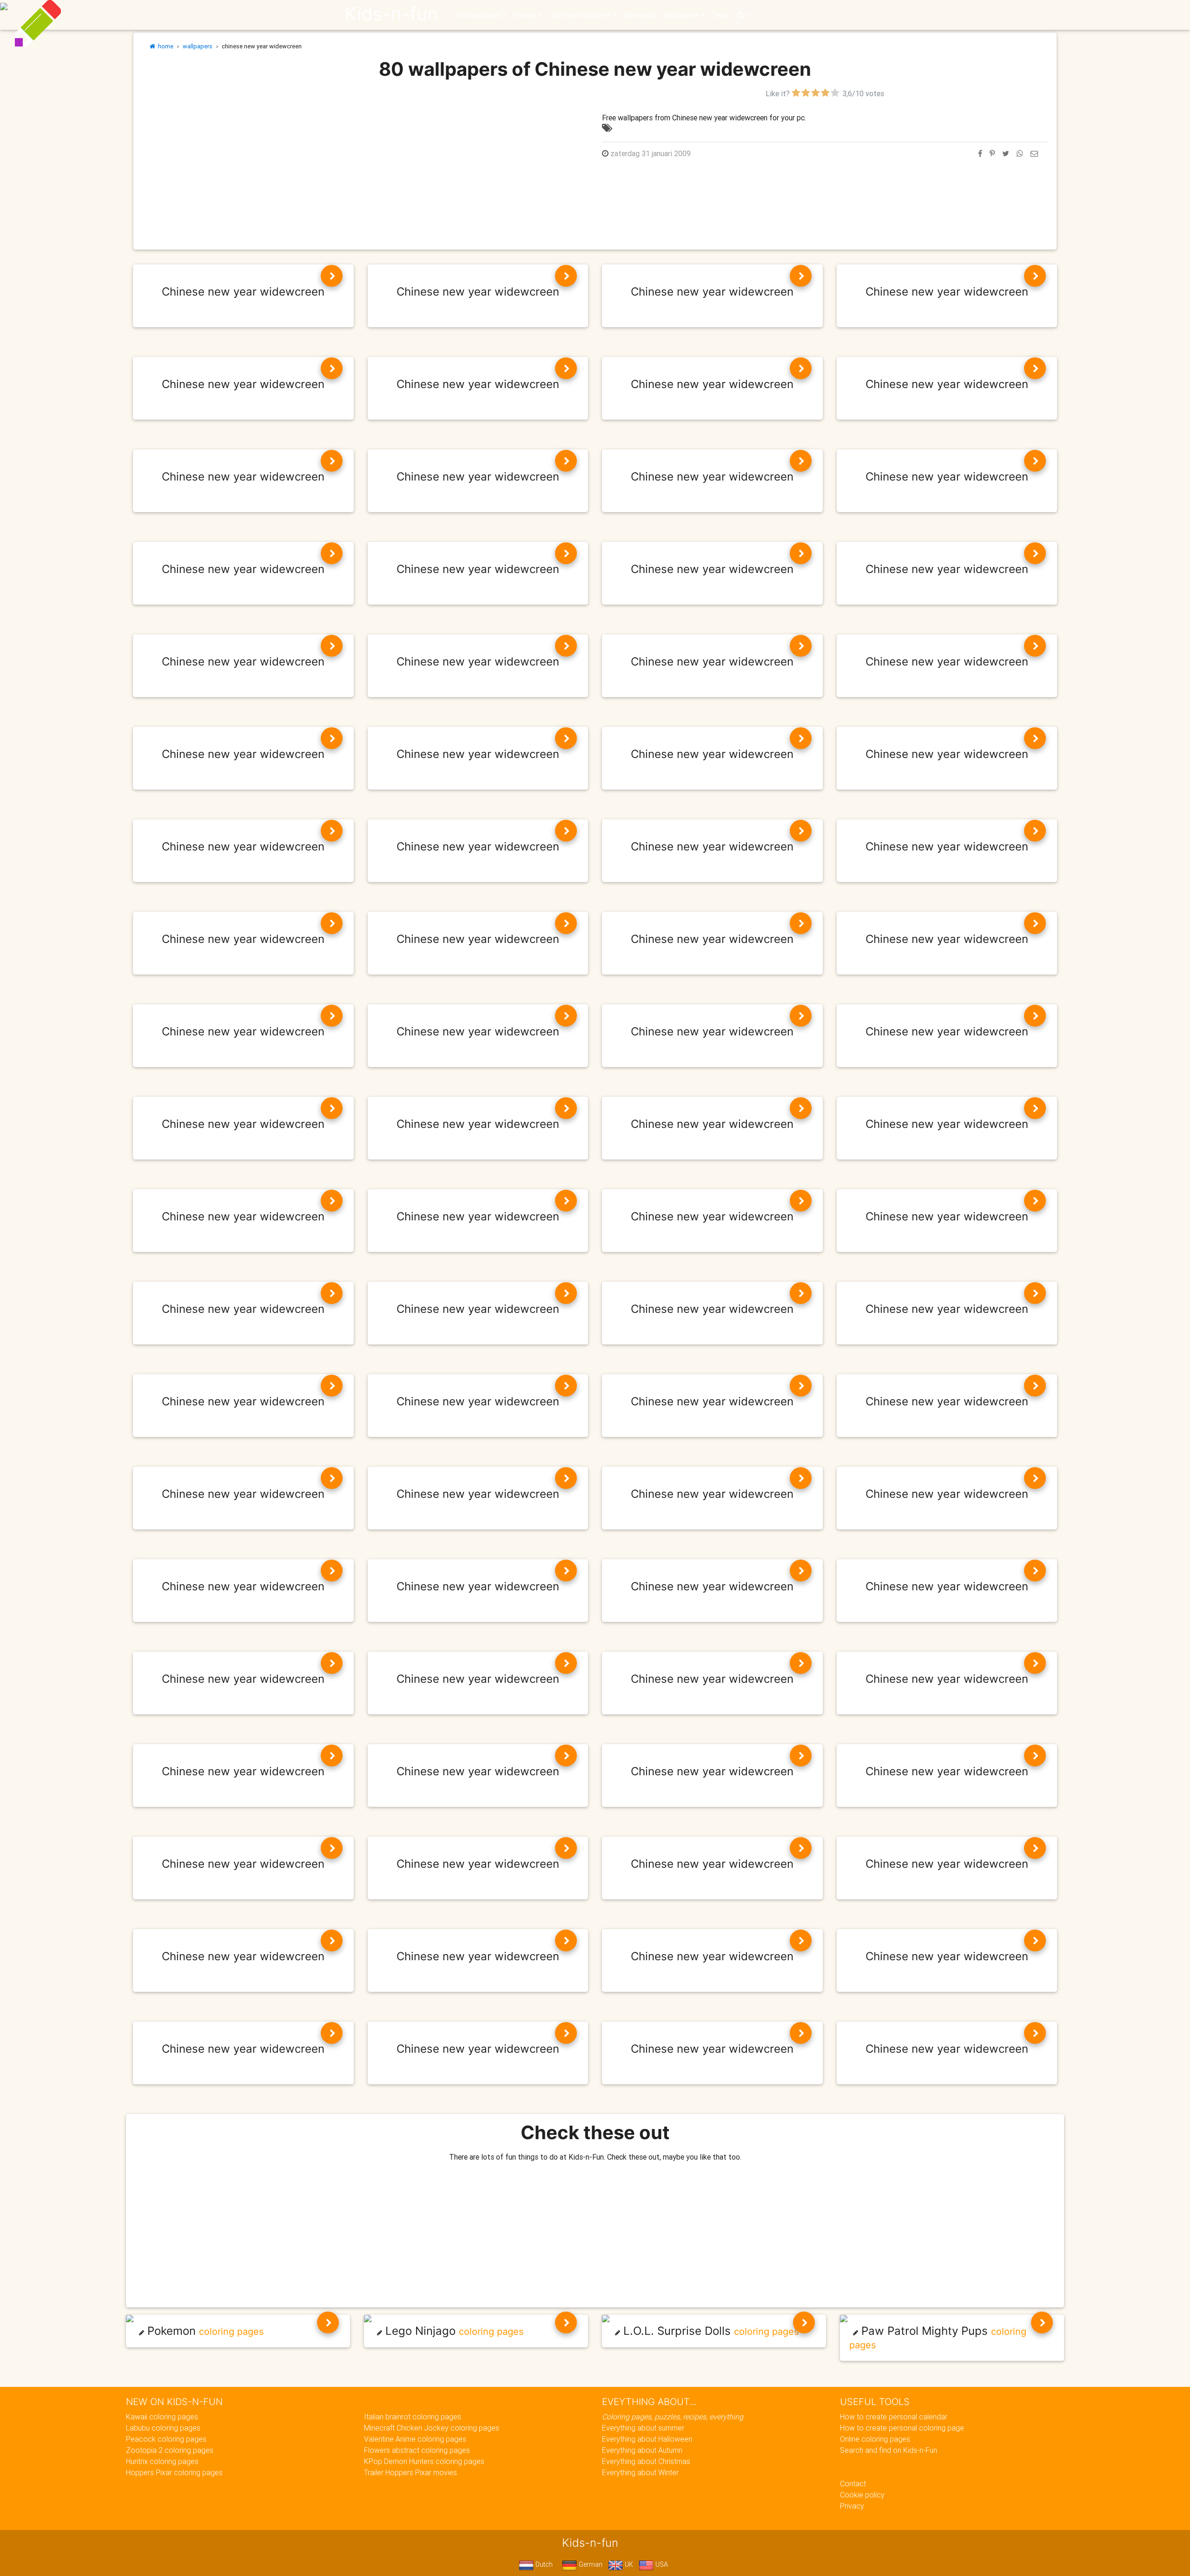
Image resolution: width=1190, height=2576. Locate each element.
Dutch (543, 2564)
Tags (720, 15)
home (164, 46)
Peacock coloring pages (166, 2439)
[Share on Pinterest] (992, 153)
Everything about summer (643, 2428)
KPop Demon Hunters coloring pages (424, 2461)
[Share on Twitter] (1006, 153)
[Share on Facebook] (980, 153)
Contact (853, 2484)
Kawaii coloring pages (162, 2417)
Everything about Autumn (642, 2450)
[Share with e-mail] (1034, 153)
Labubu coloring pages (163, 2428)
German (590, 2564)
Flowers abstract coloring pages (417, 2450)
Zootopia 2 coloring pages (170, 2450)
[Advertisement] (365, 153)
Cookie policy (862, 2495)
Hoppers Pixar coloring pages (174, 2472)
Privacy (852, 2506)
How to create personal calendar (894, 2417)
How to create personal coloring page (902, 2428)
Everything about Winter (640, 2472)
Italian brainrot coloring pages (413, 2417)
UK (628, 2564)
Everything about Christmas (646, 2461)
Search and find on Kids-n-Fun (889, 2450)
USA (661, 2564)
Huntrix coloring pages (162, 2461)
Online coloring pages (875, 2439)
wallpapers (198, 46)
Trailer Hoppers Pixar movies (410, 2472)
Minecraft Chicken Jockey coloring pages (432, 2428)
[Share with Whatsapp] (1020, 153)
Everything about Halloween (647, 2439)
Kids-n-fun (391, 14)
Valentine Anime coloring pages (415, 2439)
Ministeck (640, 15)
